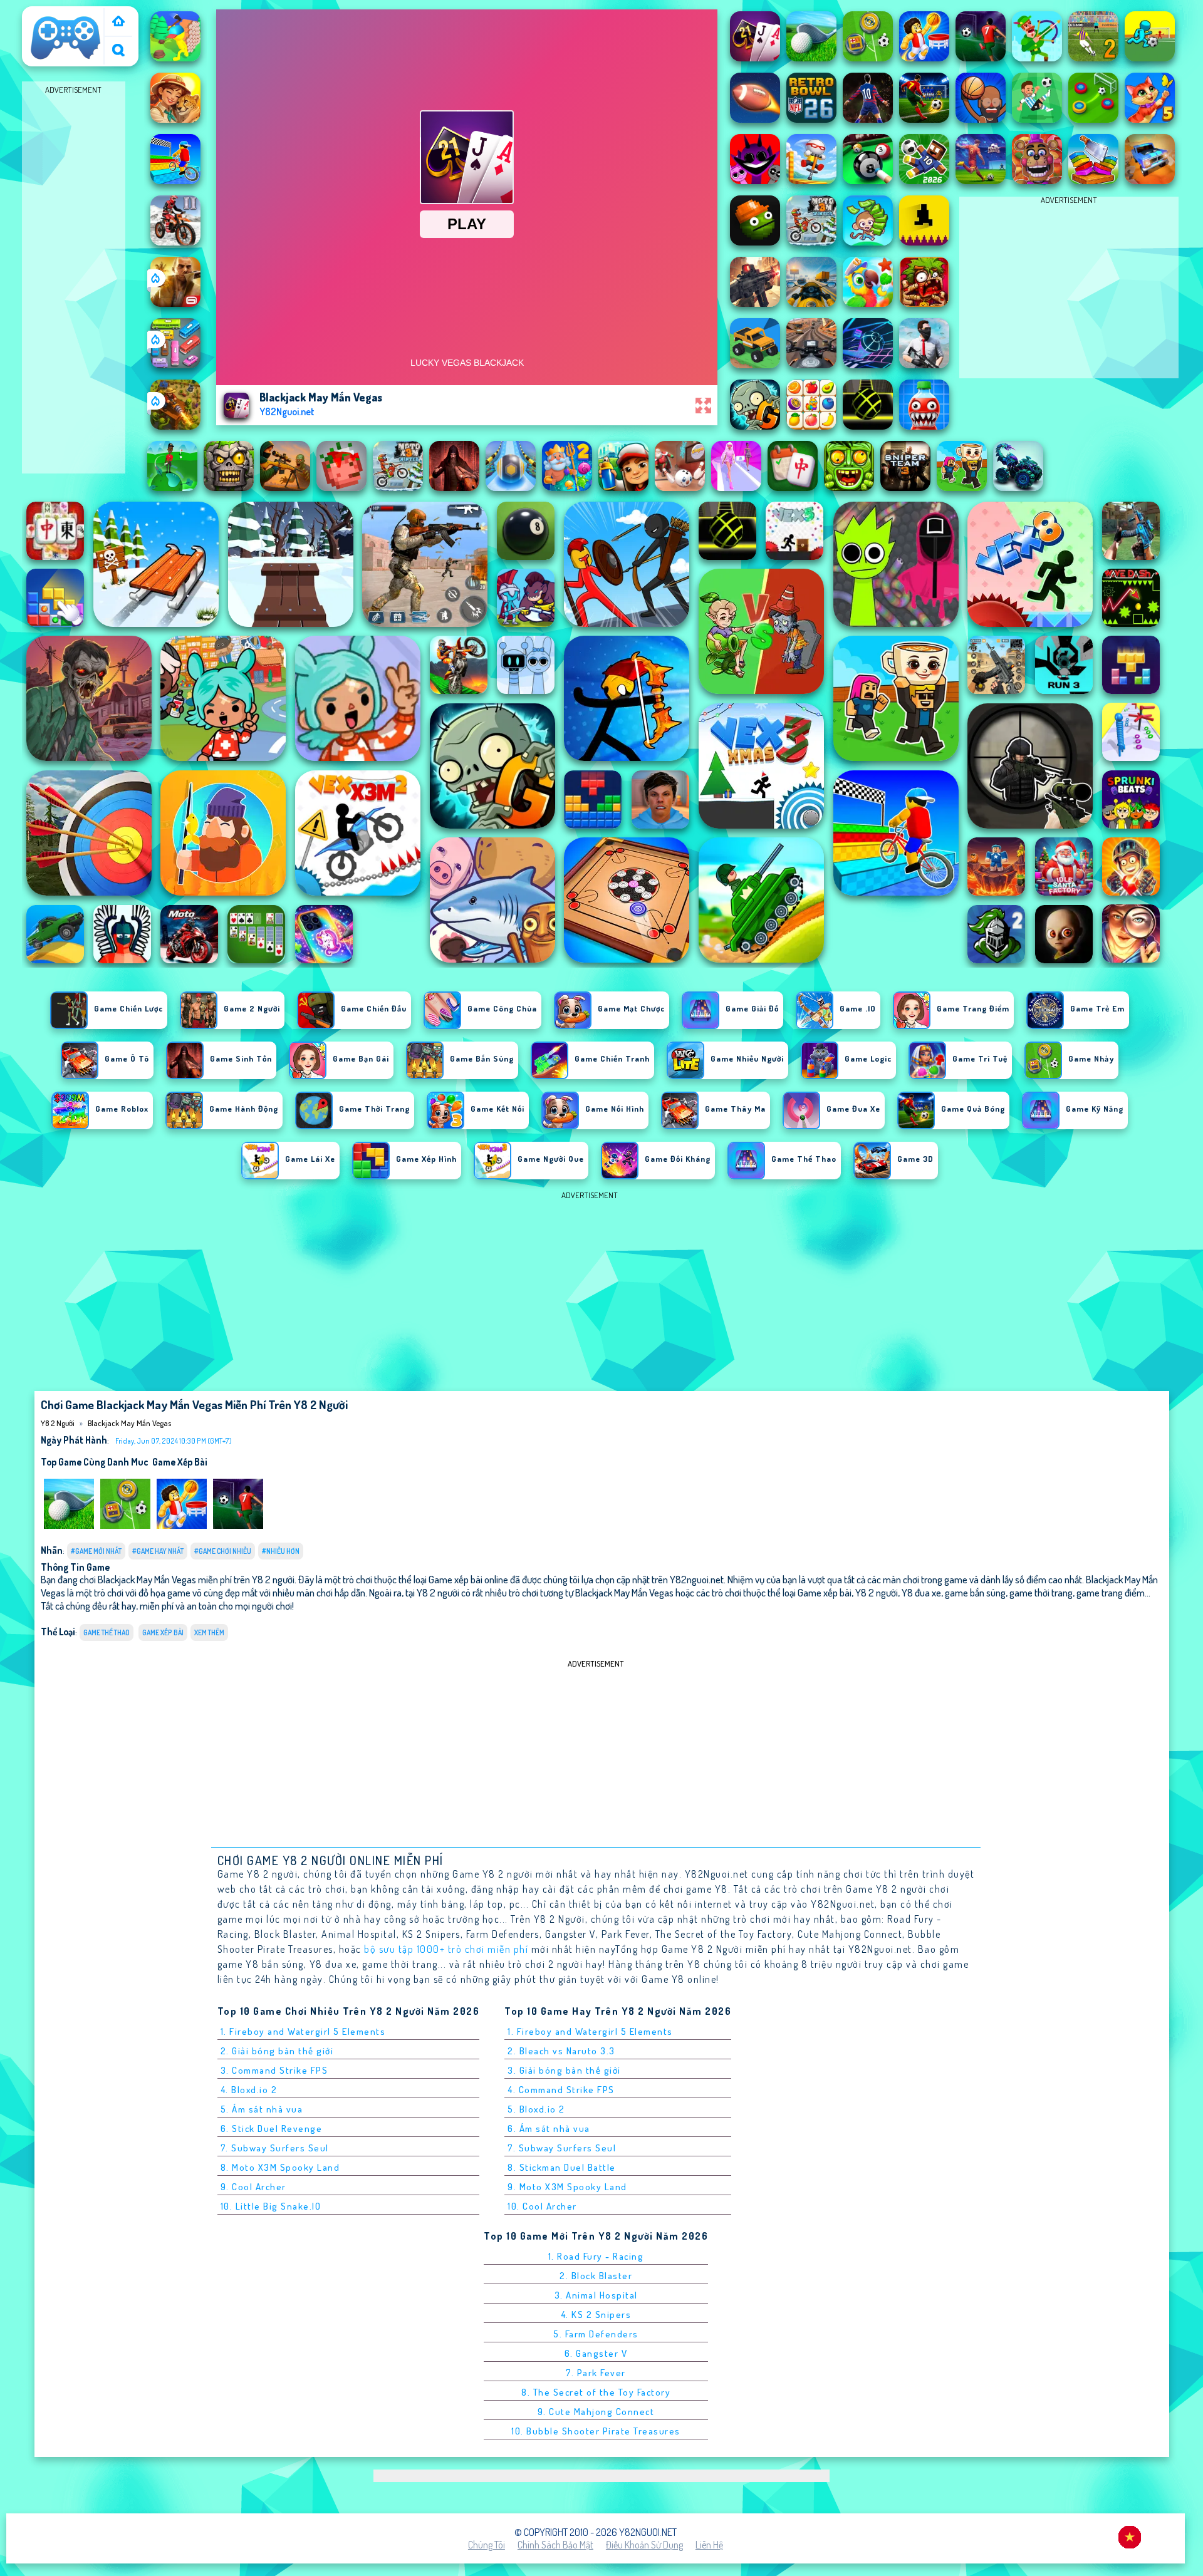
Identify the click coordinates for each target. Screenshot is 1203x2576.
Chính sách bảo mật (555, 2545)
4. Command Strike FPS (561, 2090)
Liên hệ (709, 2545)
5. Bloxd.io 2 (536, 2109)
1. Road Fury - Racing (596, 2256)
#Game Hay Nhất (158, 1551)
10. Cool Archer (542, 2206)
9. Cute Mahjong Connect (596, 2412)
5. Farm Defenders (596, 2334)
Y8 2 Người (49, 14)
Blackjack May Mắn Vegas (129, 1423)
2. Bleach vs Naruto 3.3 (561, 2051)
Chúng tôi (487, 2545)
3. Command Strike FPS (274, 2070)
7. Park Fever (596, 2373)
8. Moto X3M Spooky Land (280, 2167)
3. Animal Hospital (596, 2295)
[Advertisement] (74, 286)
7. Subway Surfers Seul (275, 2148)
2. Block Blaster (596, 2276)
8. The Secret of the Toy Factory (596, 2392)
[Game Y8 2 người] (118, 22)
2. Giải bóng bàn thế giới (277, 2051)
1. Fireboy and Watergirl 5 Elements (303, 2031)
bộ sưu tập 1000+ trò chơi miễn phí (446, 1949)
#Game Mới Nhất (96, 1551)
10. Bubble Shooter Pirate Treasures (596, 2431)
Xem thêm (209, 1632)
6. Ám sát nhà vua (549, 2129)
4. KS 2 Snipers (596, 2315)
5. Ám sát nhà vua (262, 2109)
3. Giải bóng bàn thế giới (564, 2070)
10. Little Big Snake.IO (271, 2206)
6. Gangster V (596, 2353)
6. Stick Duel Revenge (272, 2129)
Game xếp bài (180, 1462)
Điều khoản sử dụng (644, 2545)
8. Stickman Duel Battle (562, 2167)
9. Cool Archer (253, 2187)
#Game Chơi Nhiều (223, 1551)
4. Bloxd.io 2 (249, 2090)
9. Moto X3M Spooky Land (567, 2187)
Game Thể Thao (107, 1632)
